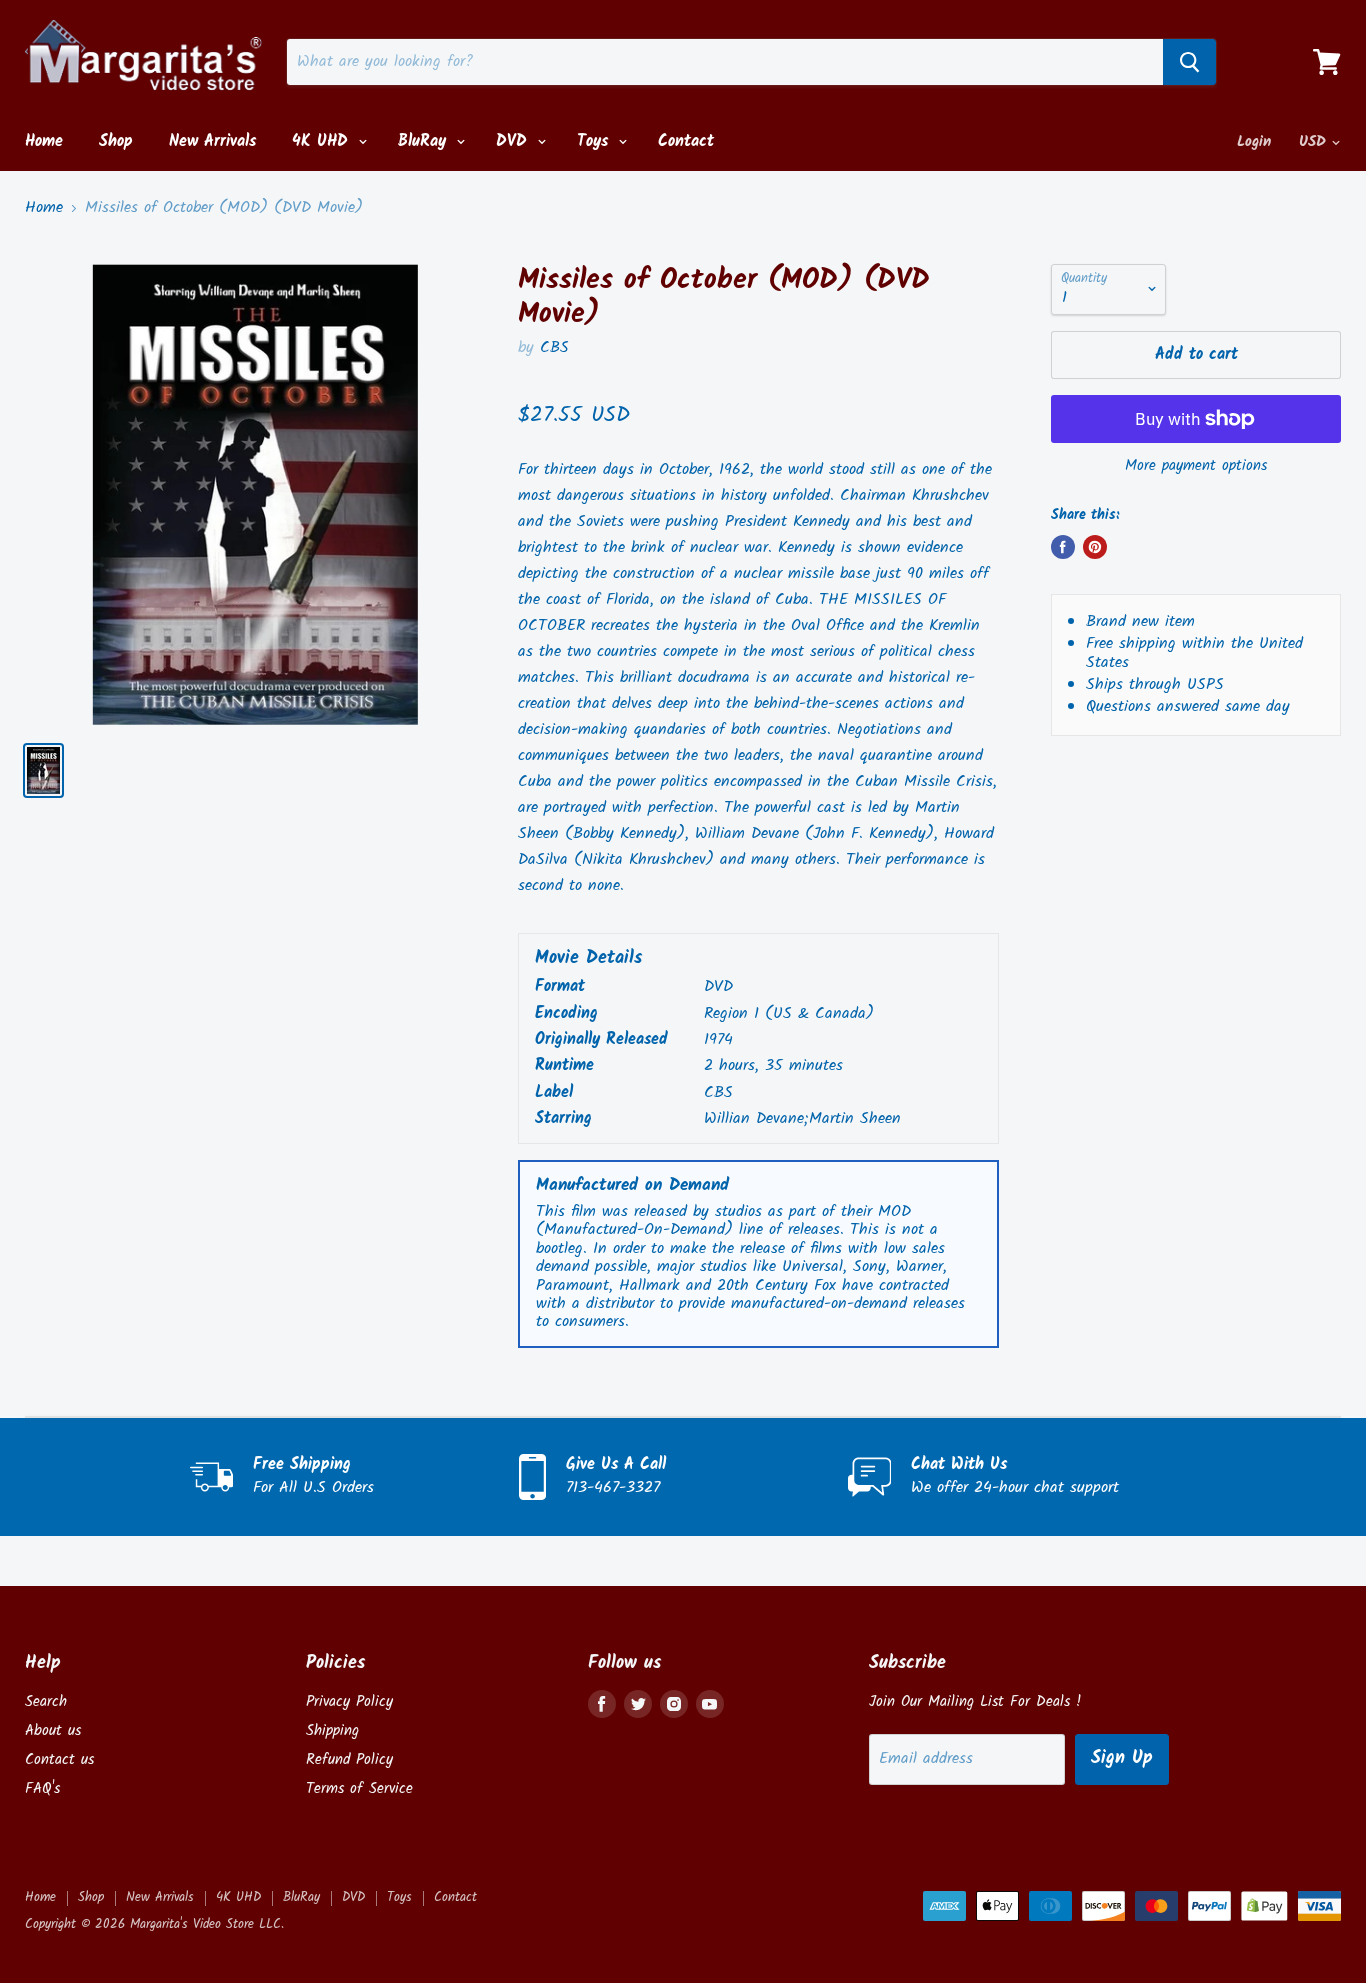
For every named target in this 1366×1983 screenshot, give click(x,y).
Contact (686, 141)
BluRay (425, 141)
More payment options (1196, 466)
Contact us (59, 1760)
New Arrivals (212, 141)
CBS (554, 347)
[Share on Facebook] (1063, 547)
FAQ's (42, 1789)
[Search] (1189, 62)
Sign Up (1122, 1758)
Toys (595, 141)
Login (1254, 142)
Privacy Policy (349, 1702)
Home (44, 141)
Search (46, 1702)
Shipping (332, 1731)
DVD (514, 141)
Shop (116, 141)
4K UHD (323, 141)
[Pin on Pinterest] (1095, 547)
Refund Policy (349, 1760)
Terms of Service (359, 1789)
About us (53, 1731)
